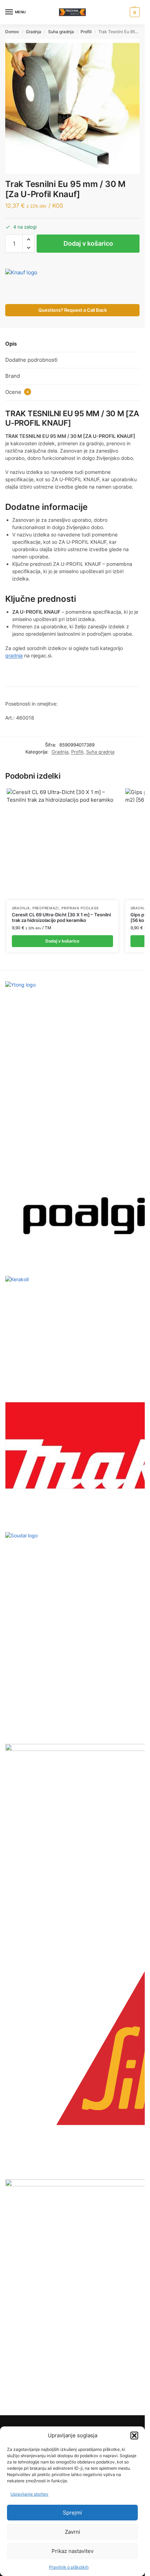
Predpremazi (46, 908)
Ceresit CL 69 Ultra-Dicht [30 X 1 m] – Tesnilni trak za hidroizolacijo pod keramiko (61, 918)
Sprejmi (72, 2513)
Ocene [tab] (17, 392)
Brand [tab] (13, 376)
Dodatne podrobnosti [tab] (31, 360)
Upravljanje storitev (29, 2494)
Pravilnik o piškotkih (69, 2567)
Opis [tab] (11, 344)
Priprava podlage (80, 908)
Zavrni (73, 2532)
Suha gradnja (61, 32)
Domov (12, 32)
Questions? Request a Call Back (73, 310)
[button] (134, 2436)
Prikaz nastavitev (73, 2551)
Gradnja (33, 32)
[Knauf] (31, 284)
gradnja (14, 655)
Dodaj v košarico (88, 243)
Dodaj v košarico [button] (62, 941)
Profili (86, 32)
